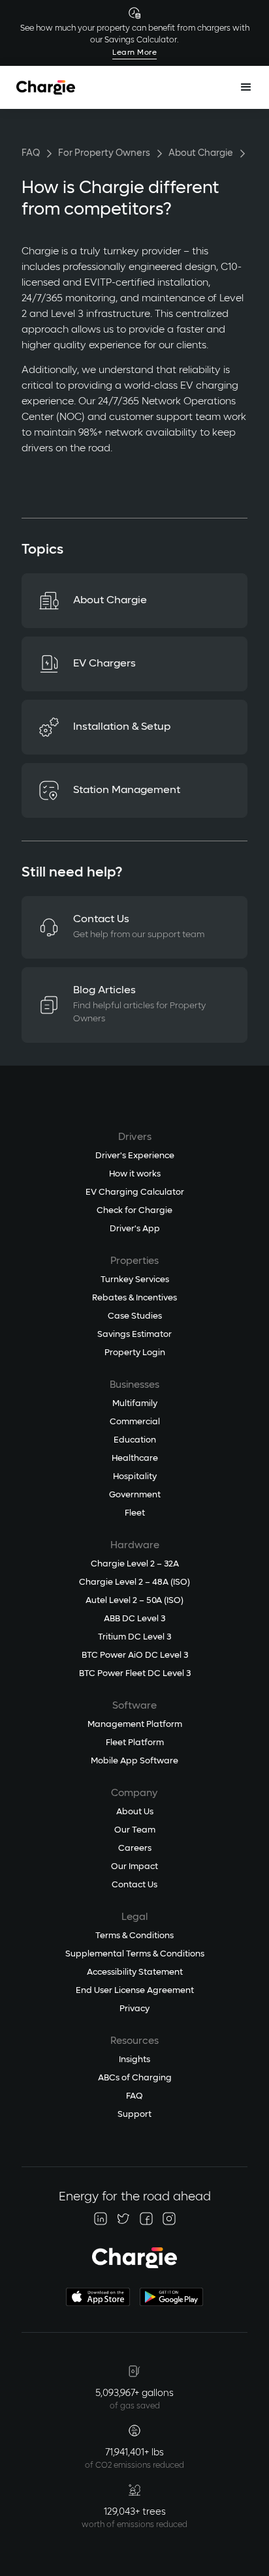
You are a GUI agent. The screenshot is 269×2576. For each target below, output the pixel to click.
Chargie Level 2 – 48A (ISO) (134, 1582)
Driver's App (135, 1229)
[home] (46, 87)
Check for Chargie (134, 1211)
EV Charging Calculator (135, 1192)
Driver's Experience (135, 1156)
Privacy (134, 2009)
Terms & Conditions (134, 1936)
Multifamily (135, 1404)
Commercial (135, 1422)
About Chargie (201, 153)
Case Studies (135, 1316)
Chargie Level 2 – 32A (135, 1564)
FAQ (31, 153)
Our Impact (134, 1867)
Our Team (135, 1830)
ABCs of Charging (135, 2078)
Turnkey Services (135, 1280)
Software (134, 1706)
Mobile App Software (134, 1761)
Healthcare (135, 1459)
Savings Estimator (134, 1335)
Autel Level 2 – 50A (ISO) (134, 1601)
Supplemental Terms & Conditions (135, 1954)
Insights (134, 2060)
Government (135, 1495)
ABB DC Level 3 (134, 1619)
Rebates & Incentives (134, 1298)
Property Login (135, 1353)
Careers (135, 1849)
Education (135, 1440)
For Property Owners (104, 153)
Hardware (135, 1545)
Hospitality (135, 1477)
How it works (135, 1174)
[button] (246, 87)
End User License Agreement (135, 1991)
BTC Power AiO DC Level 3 (135, 1655)
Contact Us (134, 1885)
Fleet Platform (135, 1743)
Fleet (135, 1513)
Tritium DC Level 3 (134, 1637)
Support (134, 2115)
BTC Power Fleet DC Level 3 (135, 1674)
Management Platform (135, 1725)
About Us (135, 1812)
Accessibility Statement (135, 1972)
